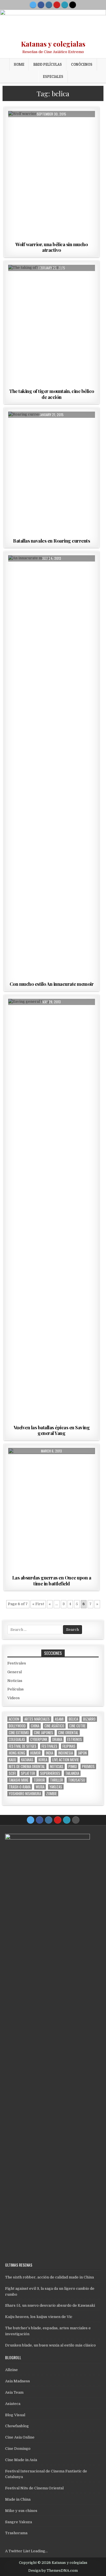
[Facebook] (41, 5)
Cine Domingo (18, 2449)
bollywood (17, 1726)
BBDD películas (48, 64)
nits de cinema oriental (27, 1767)
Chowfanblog (17, 2426)
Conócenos (82, 64)
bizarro (89, 1719)
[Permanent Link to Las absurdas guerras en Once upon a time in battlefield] (52, 1510)
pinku (73, 1767)
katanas (27, 1760)
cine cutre (77, 1726)
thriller (57, 1780)
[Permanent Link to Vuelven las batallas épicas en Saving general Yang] (52, 1211)
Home (19, 64)
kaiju (12, 1760)
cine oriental (68, 1733)
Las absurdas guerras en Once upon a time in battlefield (52, 1580)
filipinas (69, 1746)
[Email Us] (65, 5)
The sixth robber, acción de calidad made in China (49, 2277)
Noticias (15, 1681)
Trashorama (16, 2533)
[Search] (73, 5)
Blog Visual (15, 2415)
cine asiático (54, 1726)
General (15, 1672)
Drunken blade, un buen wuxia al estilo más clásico (50, 2345)
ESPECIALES (53, 77)
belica (73, 1719)
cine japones (44, 1733)
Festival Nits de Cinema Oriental (34, 2488)
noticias (57, 1767)
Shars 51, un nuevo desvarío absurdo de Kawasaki (50, 2305)
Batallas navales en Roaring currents (51, 541)
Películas (52, 125)
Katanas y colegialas (53, 44)
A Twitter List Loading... (26, 2551)
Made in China (18, 2499)
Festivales (17, 1663)
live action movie (66, 1760)
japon (82, 1753)
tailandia (72, 1773)
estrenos (75, 1739)
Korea (43, 1760)
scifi (12, 1773)
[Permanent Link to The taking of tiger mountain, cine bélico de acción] (52, 325)
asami (59, 1719)
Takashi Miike (19, 1780)
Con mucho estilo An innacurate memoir (52, 984)
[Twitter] (33, 5)
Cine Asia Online (20, 2437)
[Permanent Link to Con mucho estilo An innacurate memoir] (52, 767)
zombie (51, 1794)
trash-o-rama (20, 1787)
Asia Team (14, 2392)
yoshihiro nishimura (25, 1794)
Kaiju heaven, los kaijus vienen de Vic (39, 2317)
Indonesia (66, 1753)
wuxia (40, 1787)
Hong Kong (17, 1753)
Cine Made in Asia (21, 2460)
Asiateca (13, 2404)
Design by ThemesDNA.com (53, 2571)
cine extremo (19, 1733)
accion (14, 1719)
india (49, 1753)
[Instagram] (49, 5)
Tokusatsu (77, 1780)
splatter (28, 1773)
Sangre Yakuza (19, 2522)
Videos (14, 1698)
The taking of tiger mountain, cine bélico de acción (52, 394)
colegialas (17, 1739)
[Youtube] (57, 5)
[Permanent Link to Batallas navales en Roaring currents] (52, 474)
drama (57, 1739)
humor (35, 1753)
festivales (49, 1746)
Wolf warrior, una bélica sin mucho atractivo (51, 247)
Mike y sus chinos (21, 2511)
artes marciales (37, 1719)
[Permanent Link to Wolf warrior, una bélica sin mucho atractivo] (52, 175)
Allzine (11, 2370)
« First (38, 1604)
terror (39, 1780)
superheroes (50, 1773)
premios (88, 1767)
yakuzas (56, 1787)
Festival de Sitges (23, 1746)
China (35, 1726)
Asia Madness (18, 2381)
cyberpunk (39, 1739)
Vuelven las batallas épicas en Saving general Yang (52, 1430)
